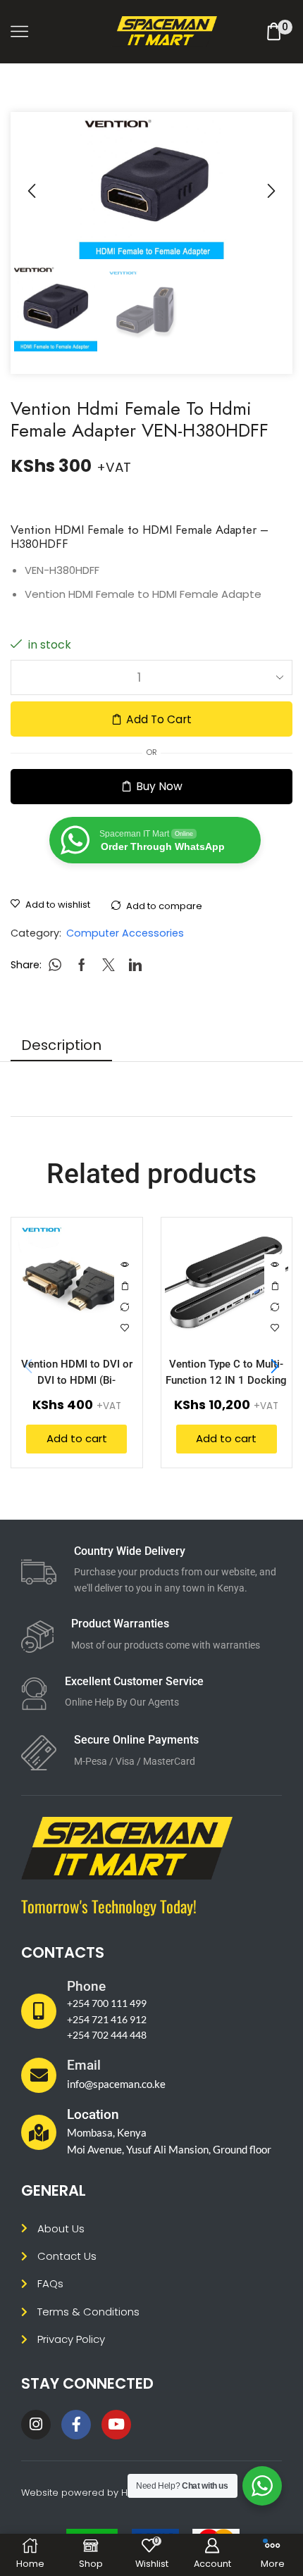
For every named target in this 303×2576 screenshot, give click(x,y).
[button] (32, 191)
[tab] (61, 1045)
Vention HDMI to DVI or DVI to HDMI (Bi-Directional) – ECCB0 (77, 1381)
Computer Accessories (125, 933)
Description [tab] (61, 1045)
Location (93, 2114)
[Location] (39, 2132)
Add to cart (159, 719)
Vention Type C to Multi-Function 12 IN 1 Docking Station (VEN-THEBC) (226, 1381)
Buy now (159, 786)
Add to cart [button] (125, 1286)
